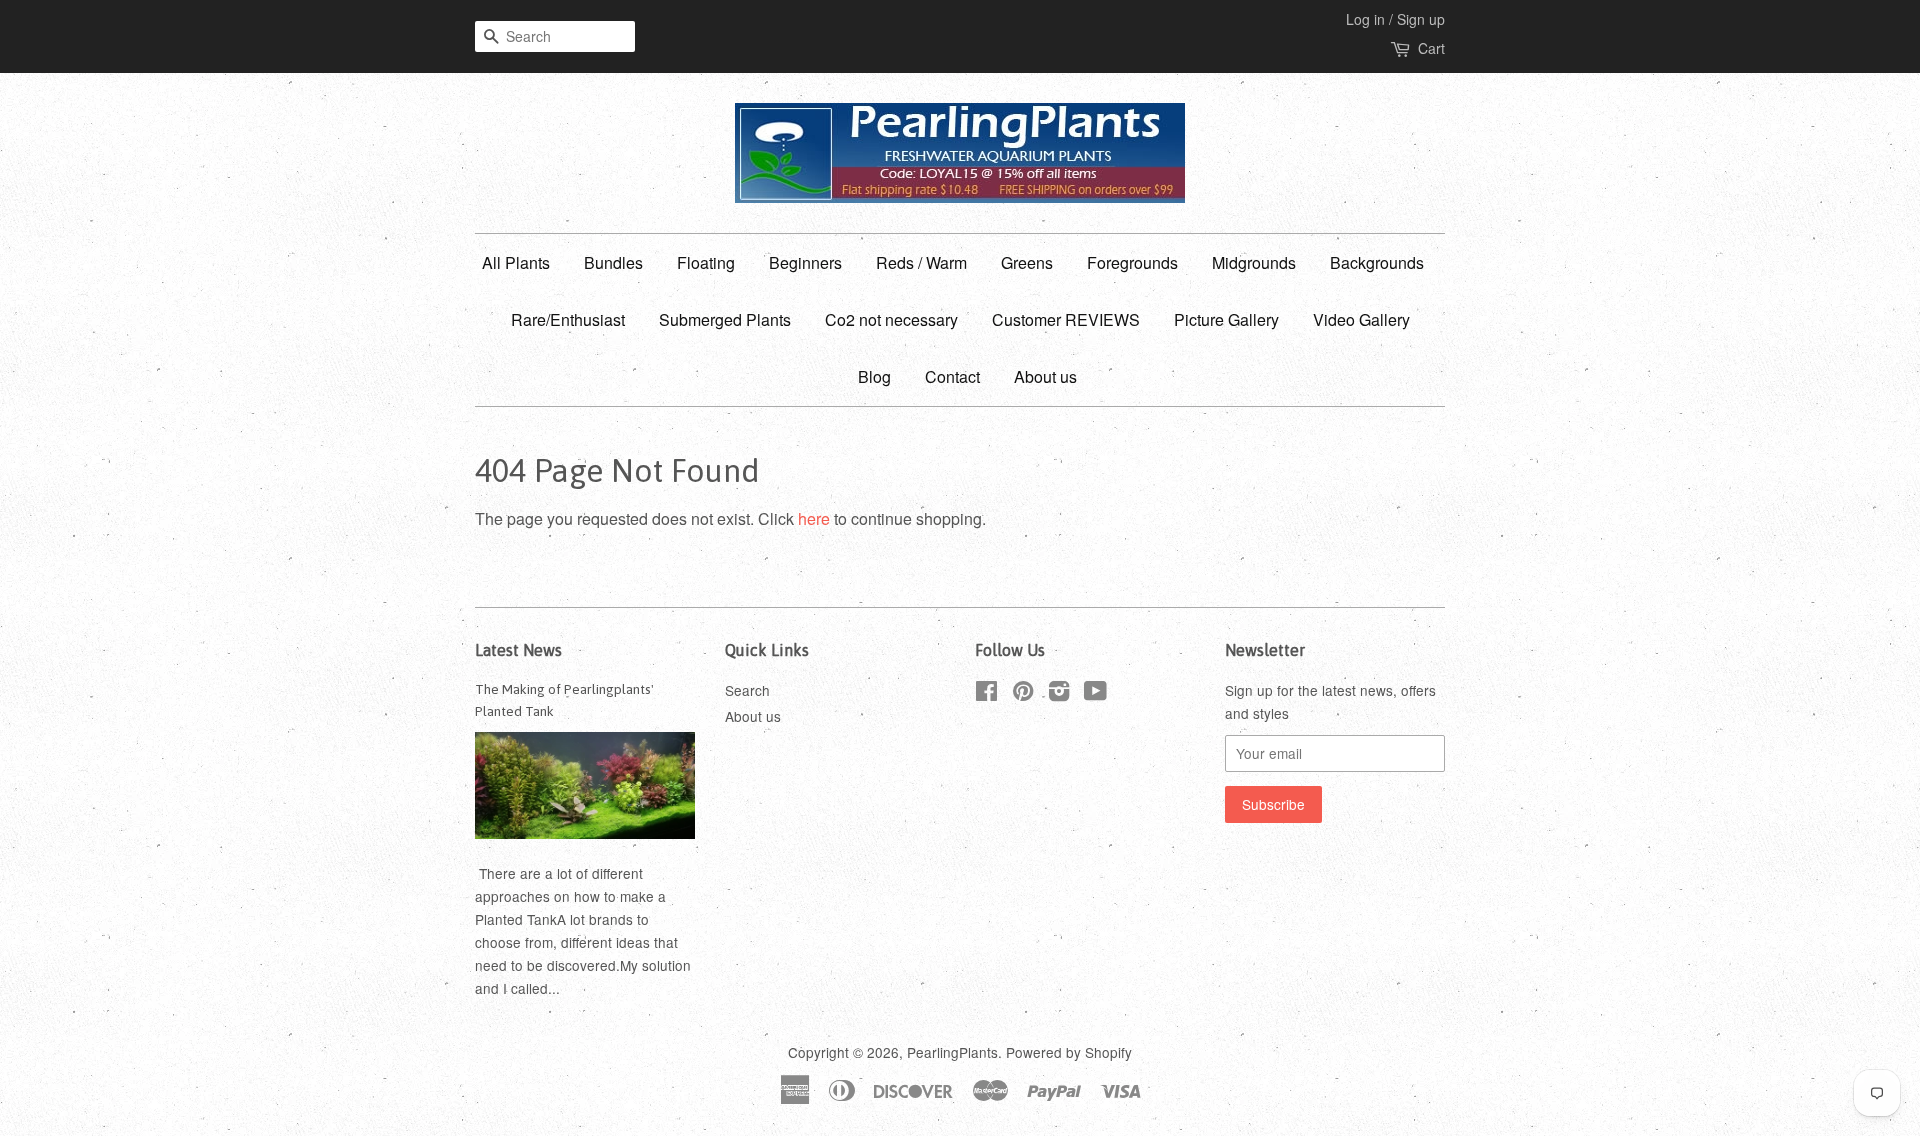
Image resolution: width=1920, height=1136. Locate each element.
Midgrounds (1254, 262)
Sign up (1421, 19)
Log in (1365, 19)
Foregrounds (1132, 262)
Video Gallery (1361, 319)
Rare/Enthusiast (568, 319)
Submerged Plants (725, 319)
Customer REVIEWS (1066, 319)
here (814, 518)
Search (747, 690)
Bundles (613, 262)
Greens (1027, 262)
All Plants (516, 262)
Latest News (518, 650)
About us (1045, 376)
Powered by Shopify (1069, 1052)
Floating (706, 262)
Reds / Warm (921, 262)
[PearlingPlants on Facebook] (986, 694)
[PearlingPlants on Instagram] (1059, 694)
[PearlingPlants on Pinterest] (1023, 694)
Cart (1431, 48)
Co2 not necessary (891, 319)
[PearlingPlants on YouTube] (1095, 694)
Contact (952, 376)
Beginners (805, 262)
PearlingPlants (952, 1052)
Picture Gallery (1226, 319)
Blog (874, 376)
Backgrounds (1377, 262)
